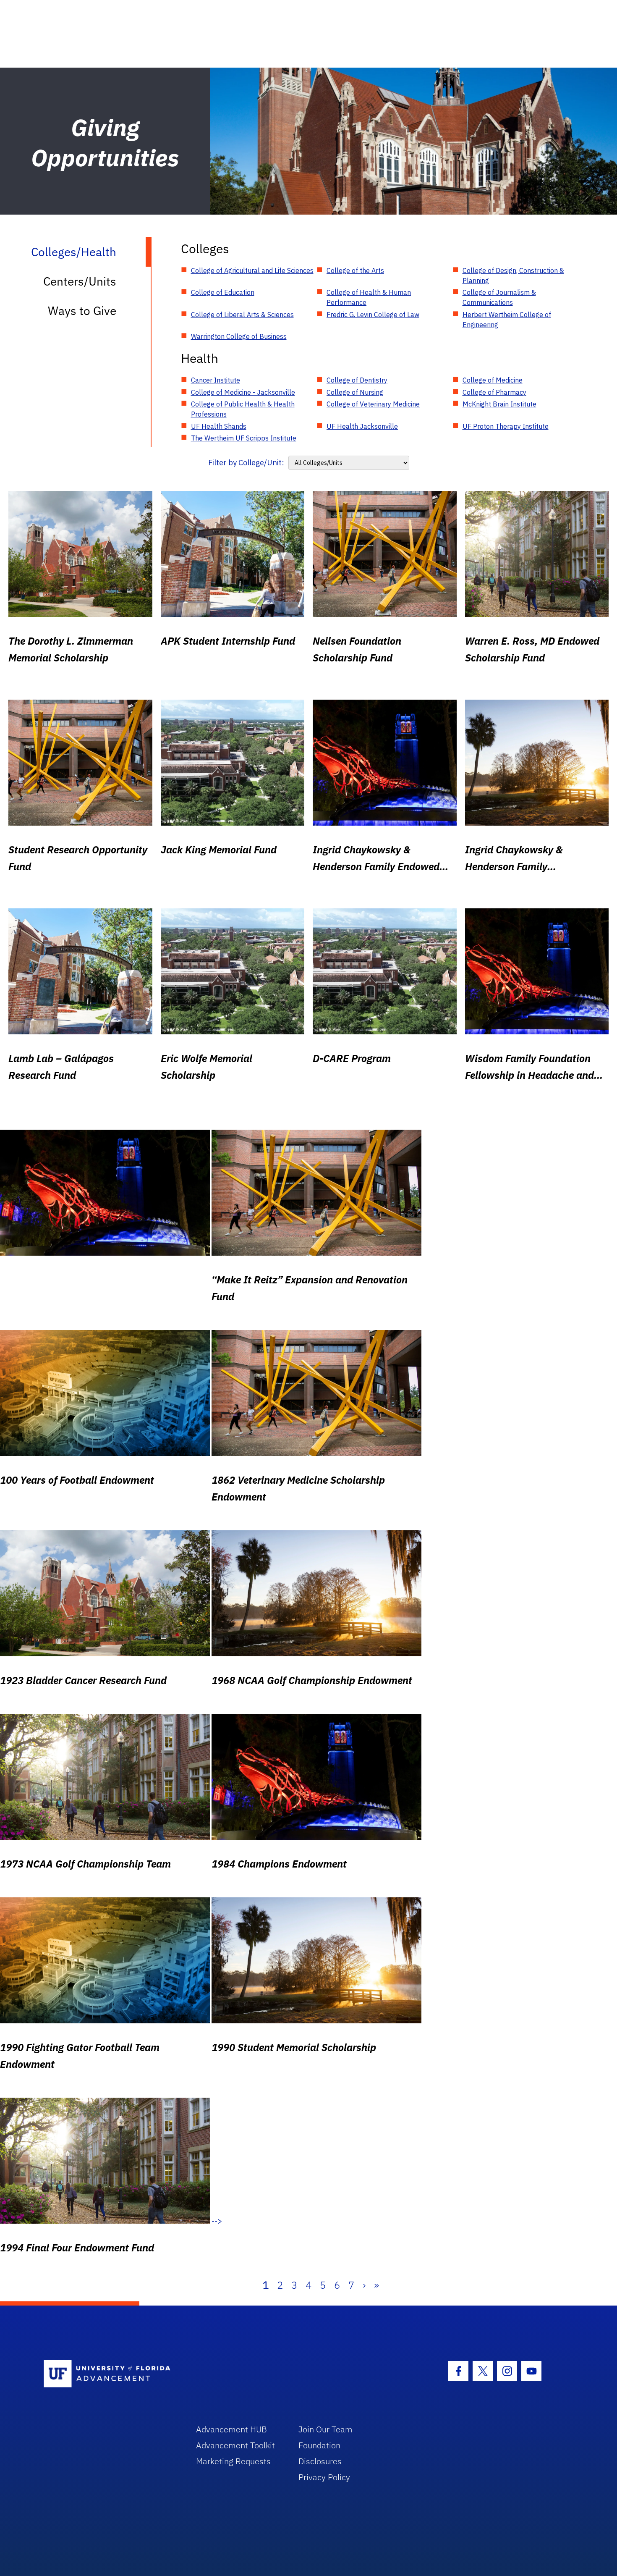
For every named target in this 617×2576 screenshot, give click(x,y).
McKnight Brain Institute (499, 404)
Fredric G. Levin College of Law (373, 315)
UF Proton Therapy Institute (506, 426)
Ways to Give (82, 311)
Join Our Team (325, 2429)
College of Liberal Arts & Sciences (242, 315)
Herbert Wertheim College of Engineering (507, 320)
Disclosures (320, 2461)
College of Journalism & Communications (499, 297)
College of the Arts (355, 270)
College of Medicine (493, 380)
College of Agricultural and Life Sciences (252, 270)
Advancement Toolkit (235, 2445)
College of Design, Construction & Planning (513, 275)
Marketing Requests (233, 2461)
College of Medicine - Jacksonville (243, 392)
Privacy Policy (324, 2477)
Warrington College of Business (239, 336)
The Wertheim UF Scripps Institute (244, 438)
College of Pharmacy (494, 392)
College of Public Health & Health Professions (243, 409)
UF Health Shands (219, 426)
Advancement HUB (231, 2429)
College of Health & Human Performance (369, 297)
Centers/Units (80, 281)
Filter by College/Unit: (246, 463)
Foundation (319, 2445)
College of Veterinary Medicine (373, 404)
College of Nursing (355, 392)
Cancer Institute (216, 380)
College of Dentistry (357, 380)
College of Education (223, 292)
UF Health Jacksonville (362, 426)
